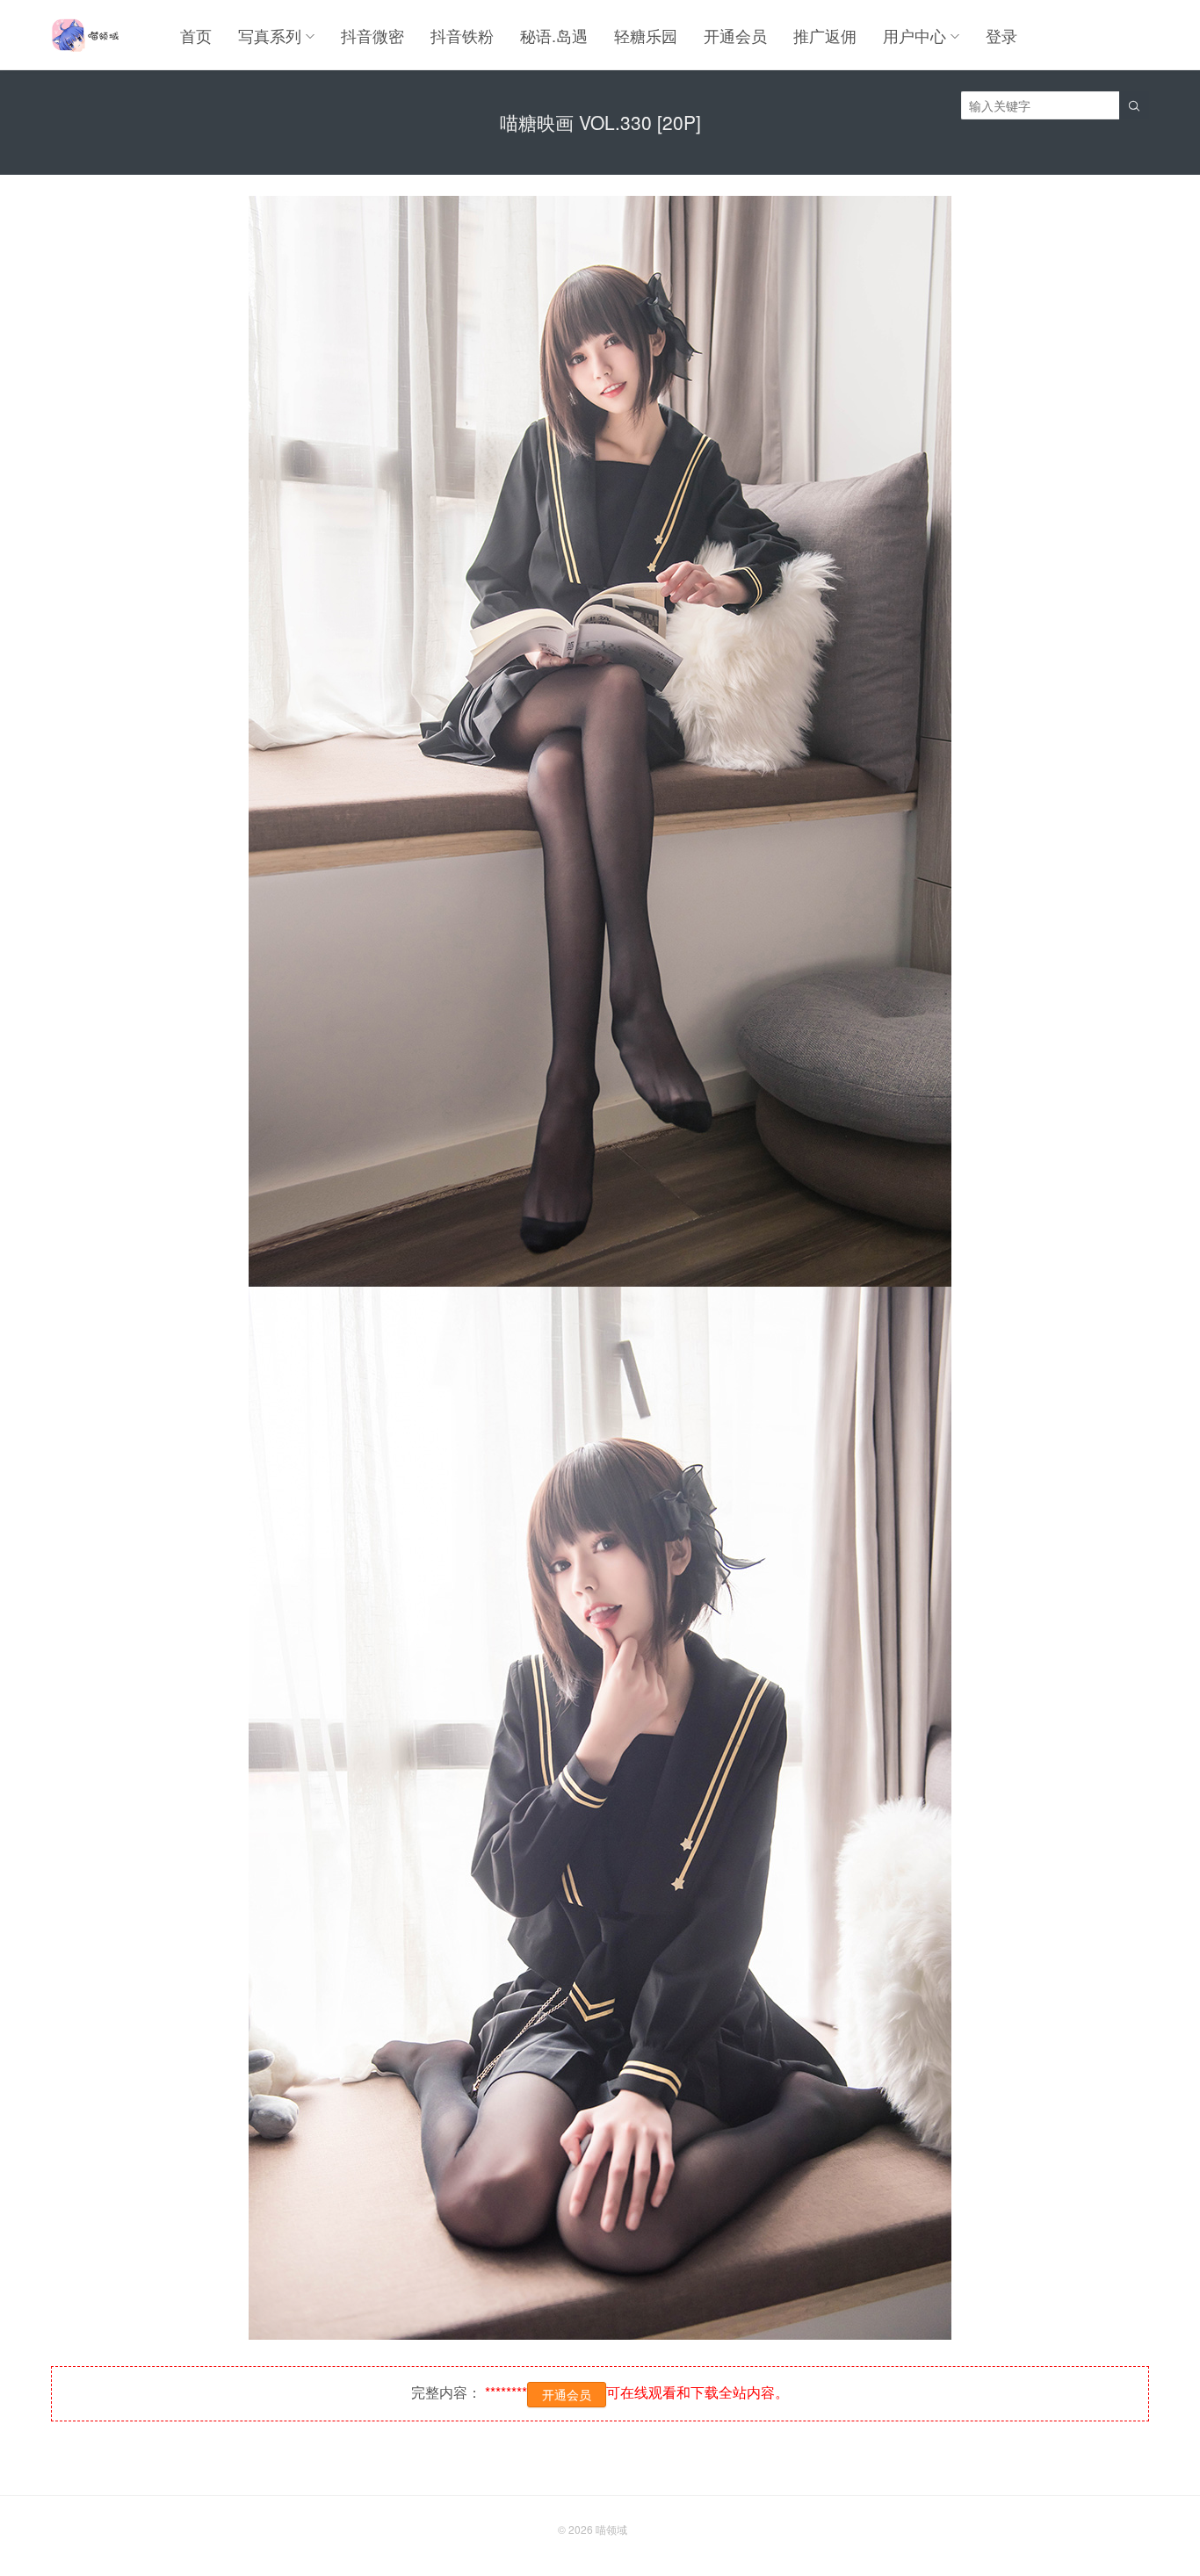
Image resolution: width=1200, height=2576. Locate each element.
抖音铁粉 (462, 35)
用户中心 (914, 35)
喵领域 (611, 2529)
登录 (1001, 35)
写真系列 (270, 35)
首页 (196, 35)
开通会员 (735, 35)
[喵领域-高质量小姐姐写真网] (85, 35)
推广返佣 (825, 35)
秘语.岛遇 (554, 35)
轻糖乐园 (646, 35)
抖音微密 (372, 35)
